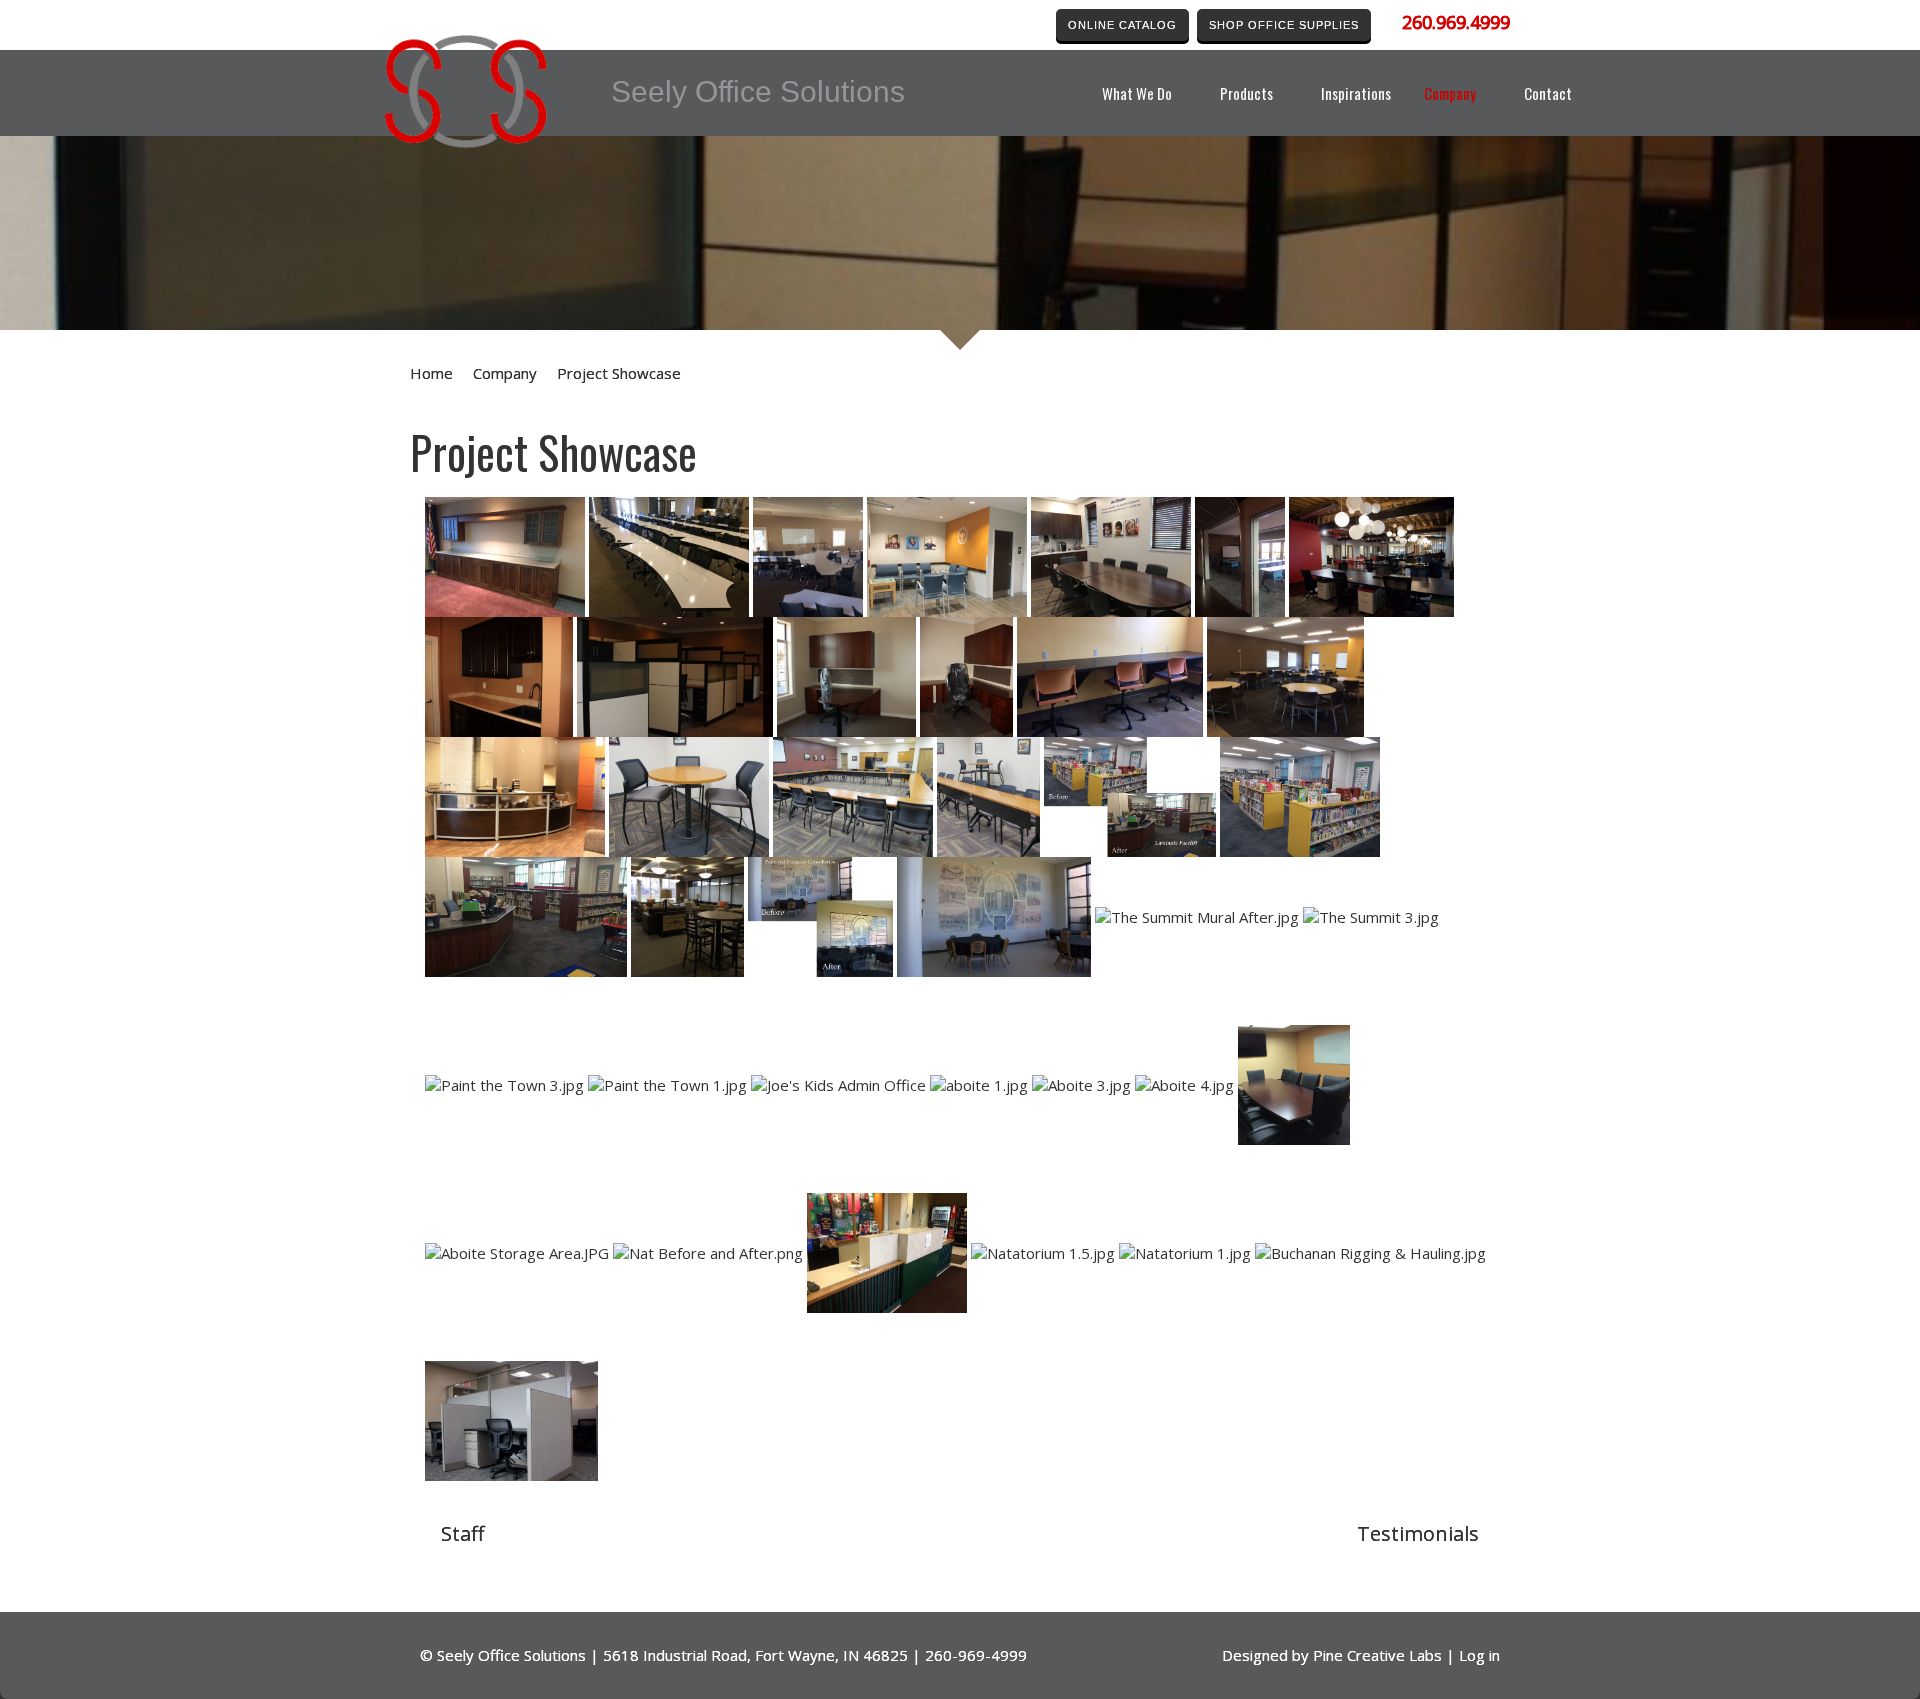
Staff (462, 1533)
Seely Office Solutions (511, 1655)
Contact (1548, 93)
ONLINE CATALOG (1122, 25)
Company (1450, 93)
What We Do (1137, 93)
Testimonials (1418, 1533)
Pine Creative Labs (1377, 1655)
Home (431, 373)
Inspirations (1356, 93)
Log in (1479, 1655)
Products (1246, 93)
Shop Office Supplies (1284, 25)
